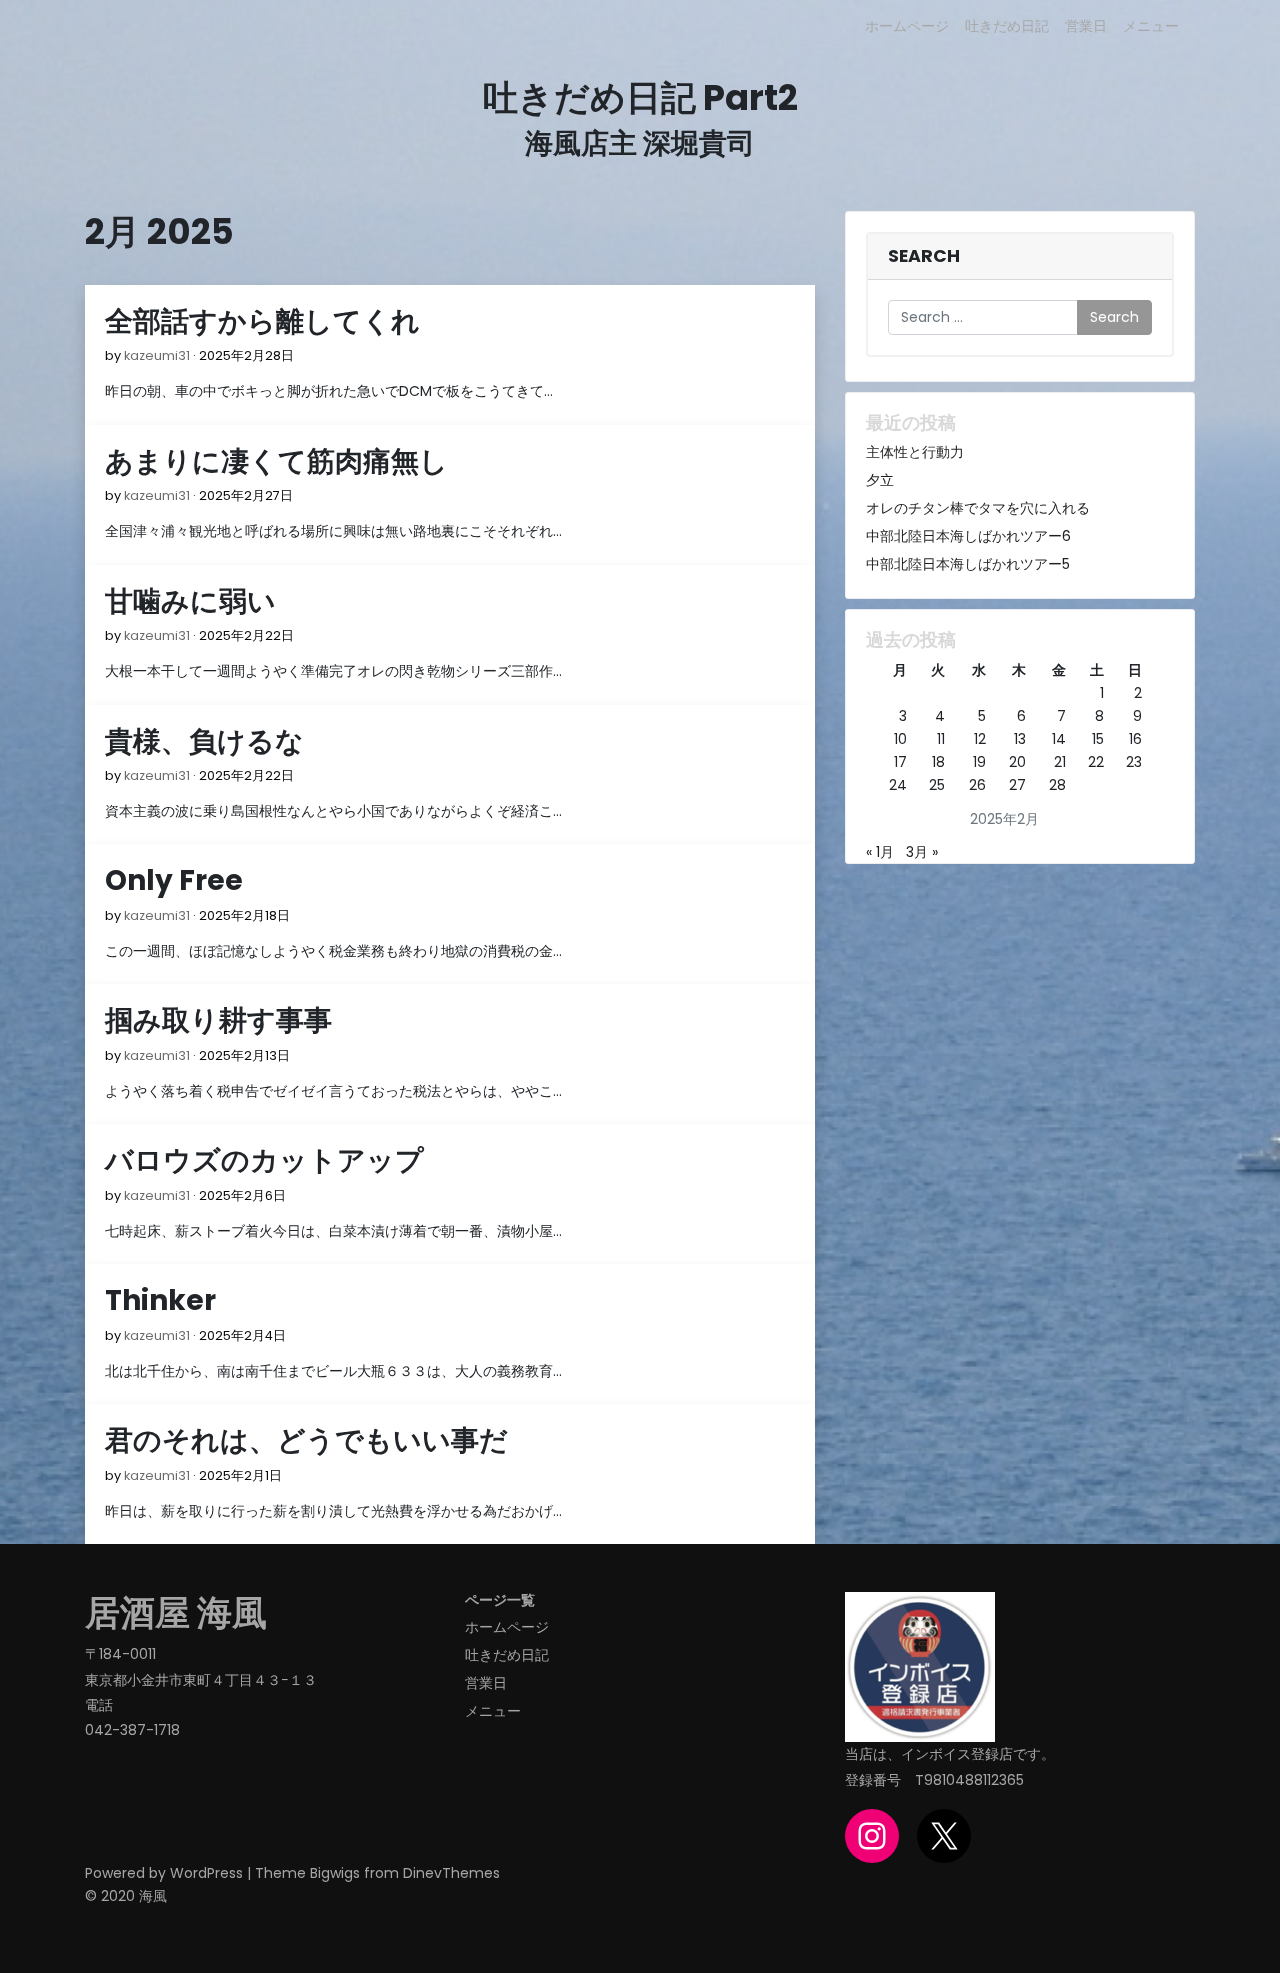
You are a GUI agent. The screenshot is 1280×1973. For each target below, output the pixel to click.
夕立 (880, 480)
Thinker (160, 1300)
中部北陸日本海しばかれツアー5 (968, 564)
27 (1017, 785)
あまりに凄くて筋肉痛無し (276, 461)
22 (1096, 762)
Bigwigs (335, 1873)
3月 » (922, 852)
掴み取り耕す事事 (218, 1020)
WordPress (206, 1873)
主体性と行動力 (915, 452)
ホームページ (907, 26)
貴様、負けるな (204, 741)
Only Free (174, 880)
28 (1057, 785)
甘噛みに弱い (190, 601)
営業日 (1086, 26)
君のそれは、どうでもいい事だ (306, 1440)
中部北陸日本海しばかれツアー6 (968, 536)
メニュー (1151, 26)
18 (938, 762)
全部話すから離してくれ (262, 321)
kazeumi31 (157, 355)
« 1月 (880, 852)
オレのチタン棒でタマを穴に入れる (978, 508)
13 (1020, 739)
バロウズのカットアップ (264, 1160)
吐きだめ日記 (1007, 26)
